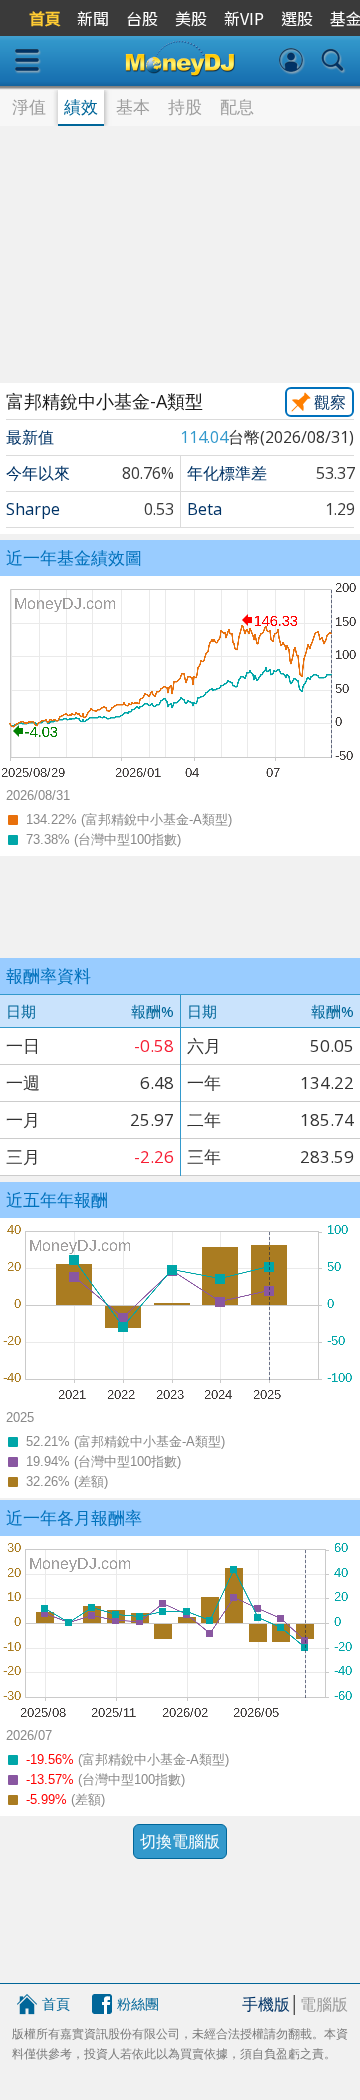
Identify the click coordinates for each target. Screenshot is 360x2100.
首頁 (56, 2003)
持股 (185, 106)
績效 (81, 106)
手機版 (266, 2004)
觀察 (330, 402)
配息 (237, 106)
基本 (133, 106)
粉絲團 (138, 2003)
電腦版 (324, 2004)
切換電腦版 (180, 1841)
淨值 (29, 106)
